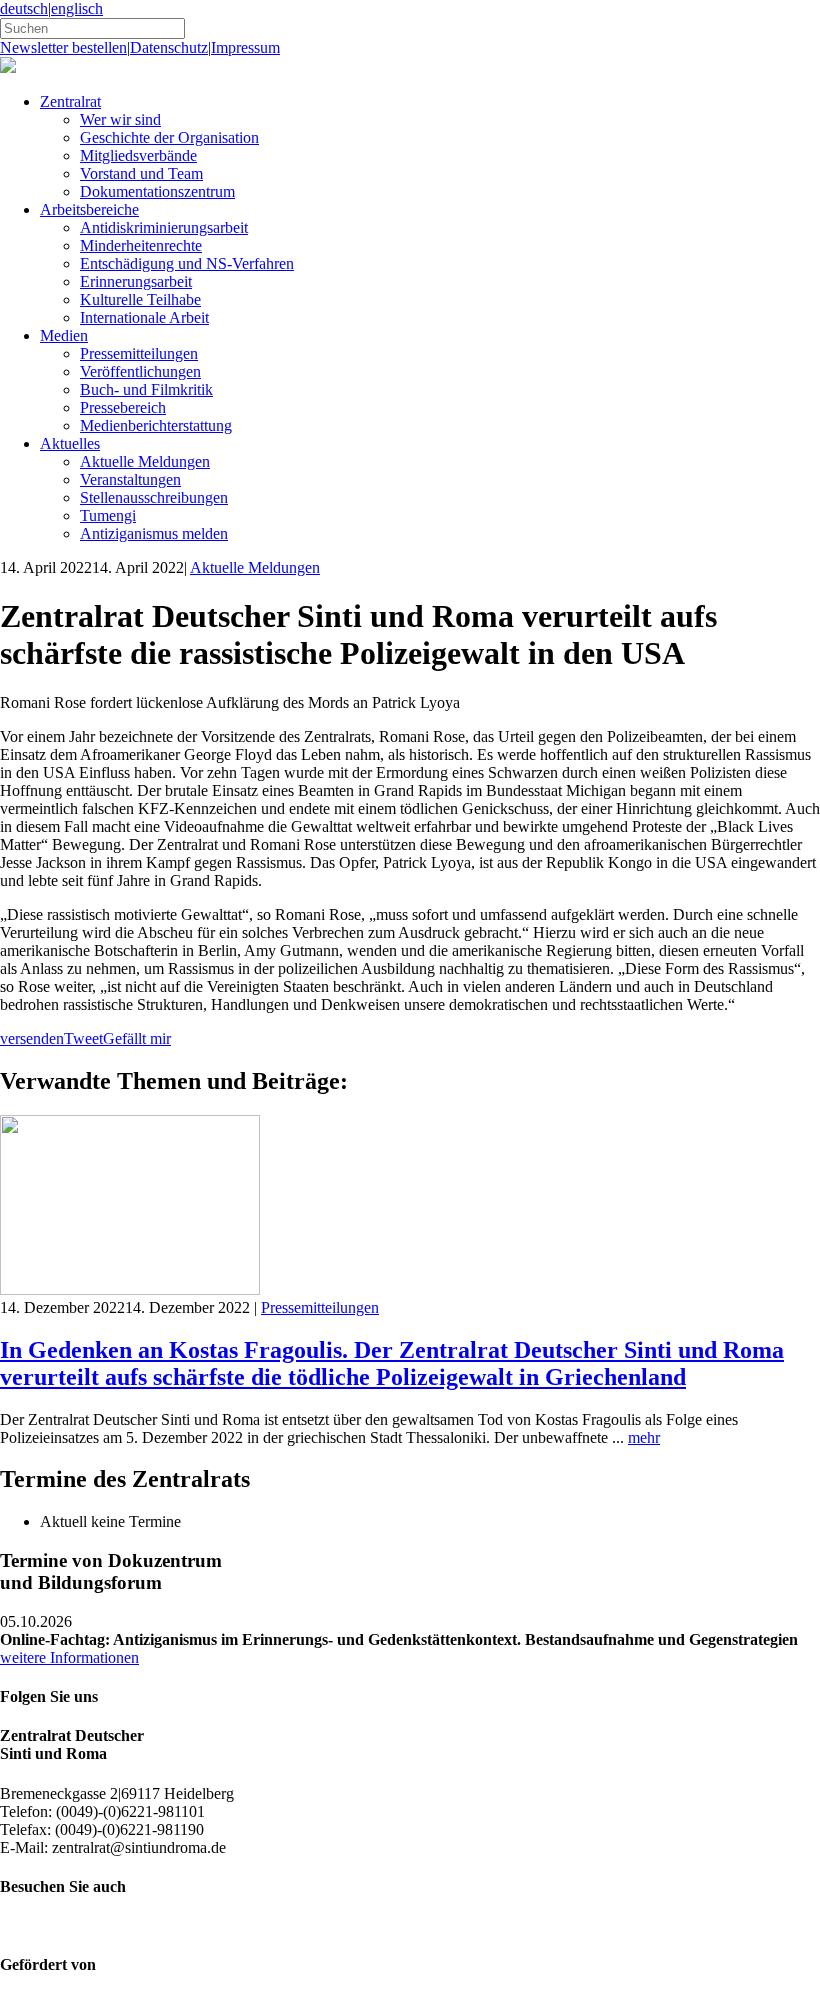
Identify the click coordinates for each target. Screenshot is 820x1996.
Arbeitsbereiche (89, 209)
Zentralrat (70, 101)
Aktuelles (70, 443)
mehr (644, 1437)
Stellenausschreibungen (154, 497)
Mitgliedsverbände (138, 155)
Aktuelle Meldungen (145, 461)
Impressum (245, 47)
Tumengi (108, 515)
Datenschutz (169, 47)
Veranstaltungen (130, 479)
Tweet (83, 1038)
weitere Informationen (69, 1657)
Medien (64, 335)
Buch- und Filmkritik (146, 389)
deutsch (24, 8)
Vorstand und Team (141, 173)
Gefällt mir (137, 1038)
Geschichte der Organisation (169, 137)
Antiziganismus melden (154, 533)
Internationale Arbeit (144, 317)
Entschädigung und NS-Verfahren (187, 263)
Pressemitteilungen (139, 353)
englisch (77, 8)
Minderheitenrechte (141, 245)
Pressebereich (123, 407)
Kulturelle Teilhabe (140, 299)
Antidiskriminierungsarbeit (164, 227)
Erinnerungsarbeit (136, 281)
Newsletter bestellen (63, 47)
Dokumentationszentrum (157, 191)
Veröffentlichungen (140, 371)
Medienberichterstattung (156, 425)
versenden (32, 1038)
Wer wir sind (120, 119)
